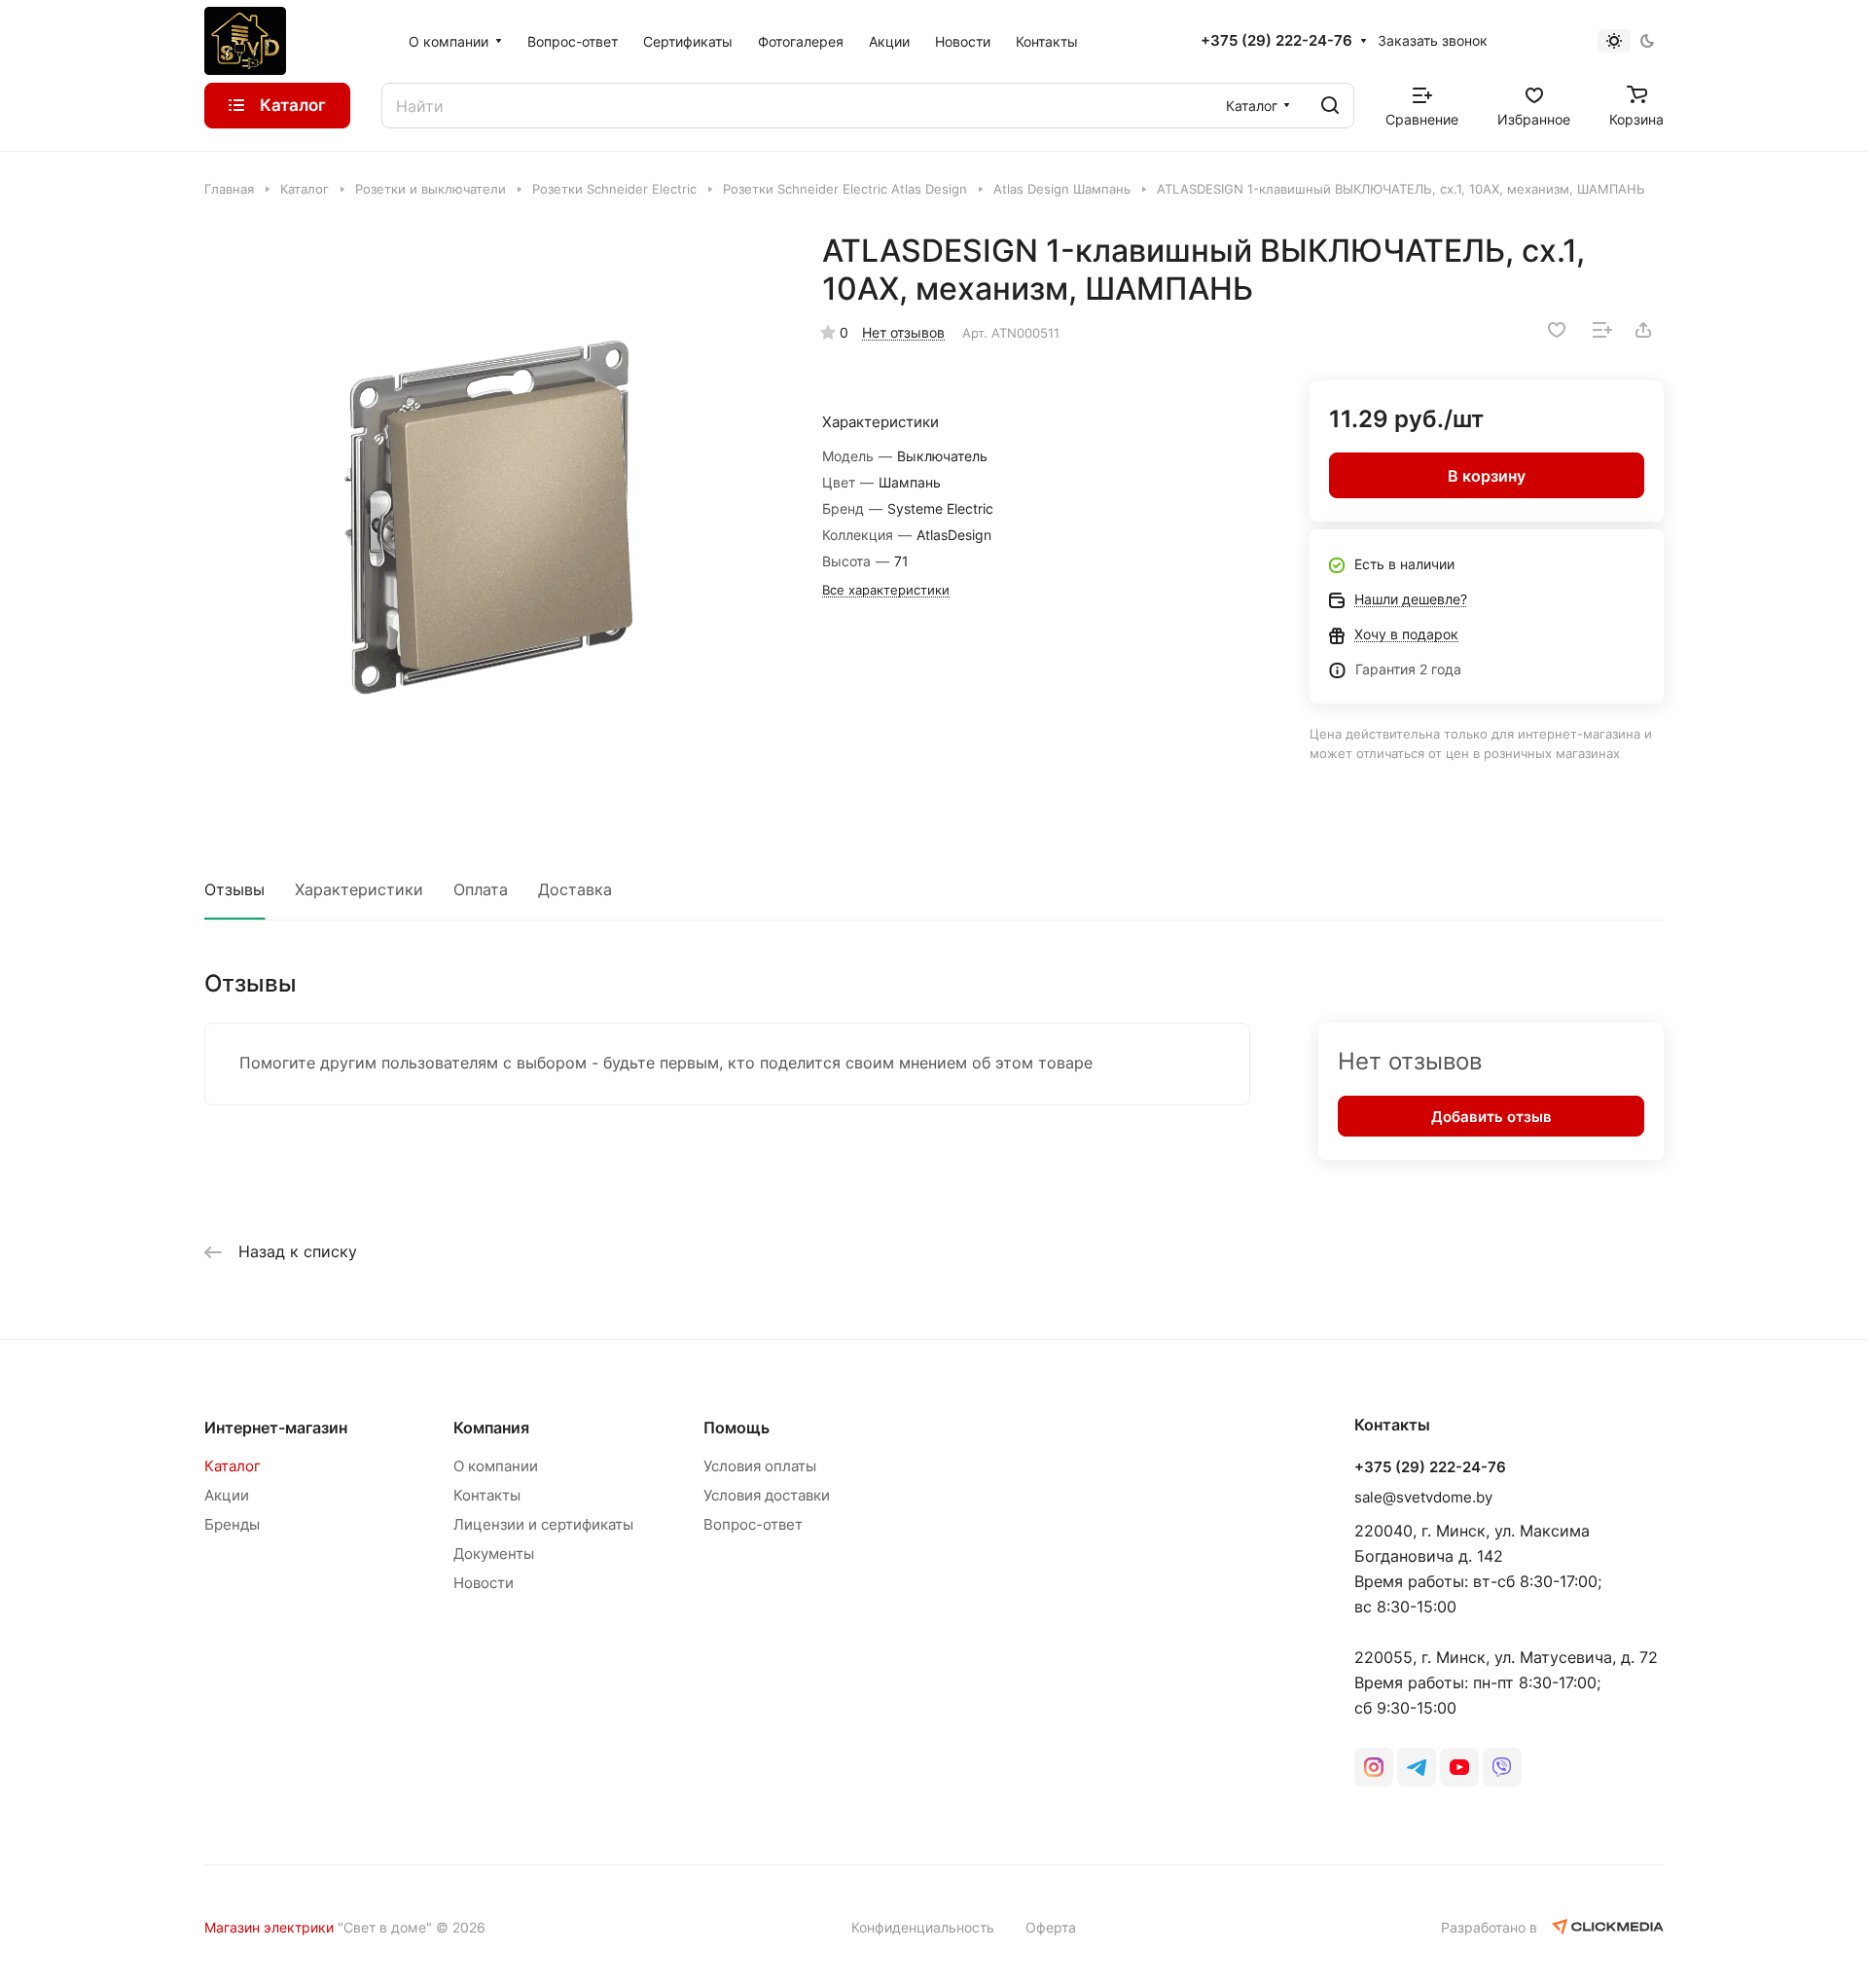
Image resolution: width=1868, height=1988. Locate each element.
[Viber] (1502, 1767)
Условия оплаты (760, 1466)
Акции (227, 1495)
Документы (494, 1554)
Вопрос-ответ (753, 1524)
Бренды (232, 1524)
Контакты (487, 1495)
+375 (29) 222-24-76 (1276, 41)
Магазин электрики (269, 1927)
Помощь (736, 1428)
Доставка (575, 889)
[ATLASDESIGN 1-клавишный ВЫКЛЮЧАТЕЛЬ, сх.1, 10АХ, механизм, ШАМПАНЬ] (493, 521)
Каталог (233, 1466)
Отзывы (234, 889)
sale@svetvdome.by (1423, 1497)
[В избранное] (1557, 330)
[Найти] (1330, 106)
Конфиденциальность (923, 1927)
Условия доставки (767, 1495)
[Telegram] (1417, 1767)
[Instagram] (1374, 1767)
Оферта (1051, 1927)
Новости (484, 1583)
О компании (496, 1466)
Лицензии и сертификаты (543, 1524)
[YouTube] (1459, 1767)
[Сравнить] (1602, 330)
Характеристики (359, 889)
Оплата (481, 889)
